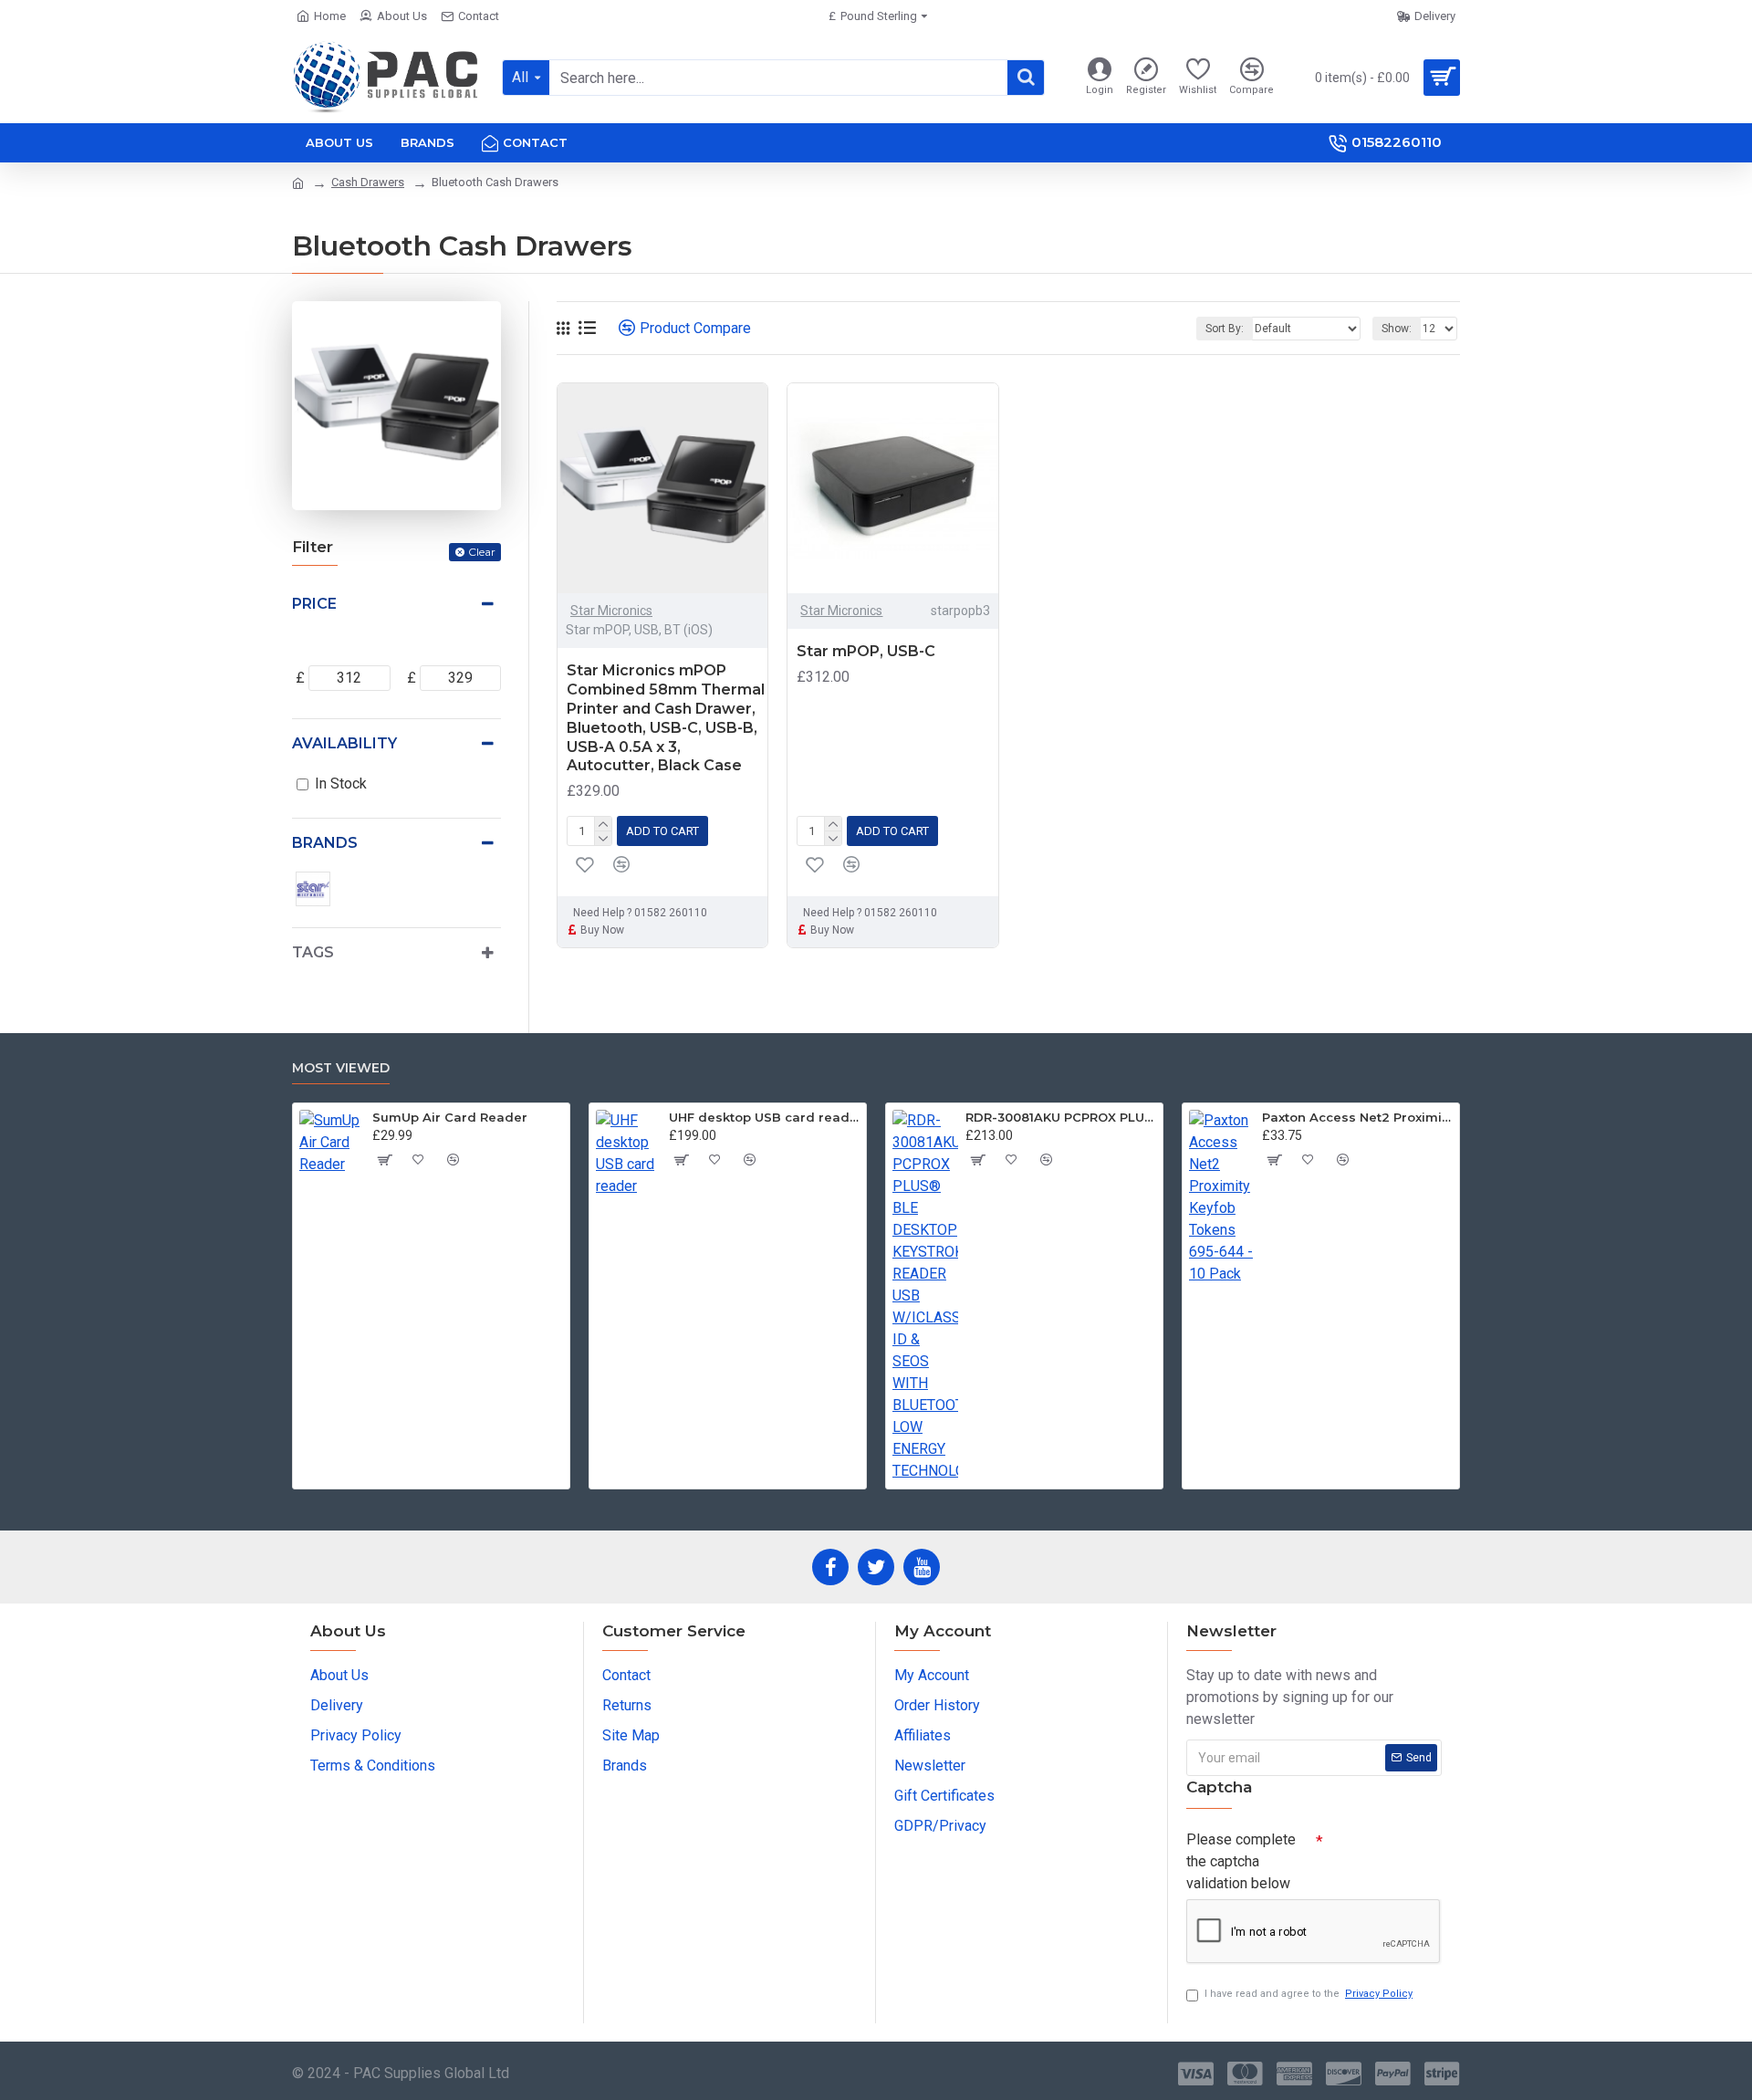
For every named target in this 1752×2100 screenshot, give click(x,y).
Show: (1397, 329)
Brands (325, 843)
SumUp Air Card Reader (450, 1117)
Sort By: (1225, 329)
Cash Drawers (368, 182)
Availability (344, 743)
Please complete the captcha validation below (1241, 1861)
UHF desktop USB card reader (764, 1117)
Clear (482, 552)
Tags (313, 952)
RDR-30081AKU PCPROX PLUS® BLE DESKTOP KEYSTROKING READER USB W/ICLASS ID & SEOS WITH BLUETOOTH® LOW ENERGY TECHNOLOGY (1061, 1117)
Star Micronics (611, 611)
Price (314, 604)
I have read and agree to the (1309, 1994)
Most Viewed (341, 1068)
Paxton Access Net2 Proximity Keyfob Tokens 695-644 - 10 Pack (1357, 1117)
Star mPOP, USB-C (866, 651)
